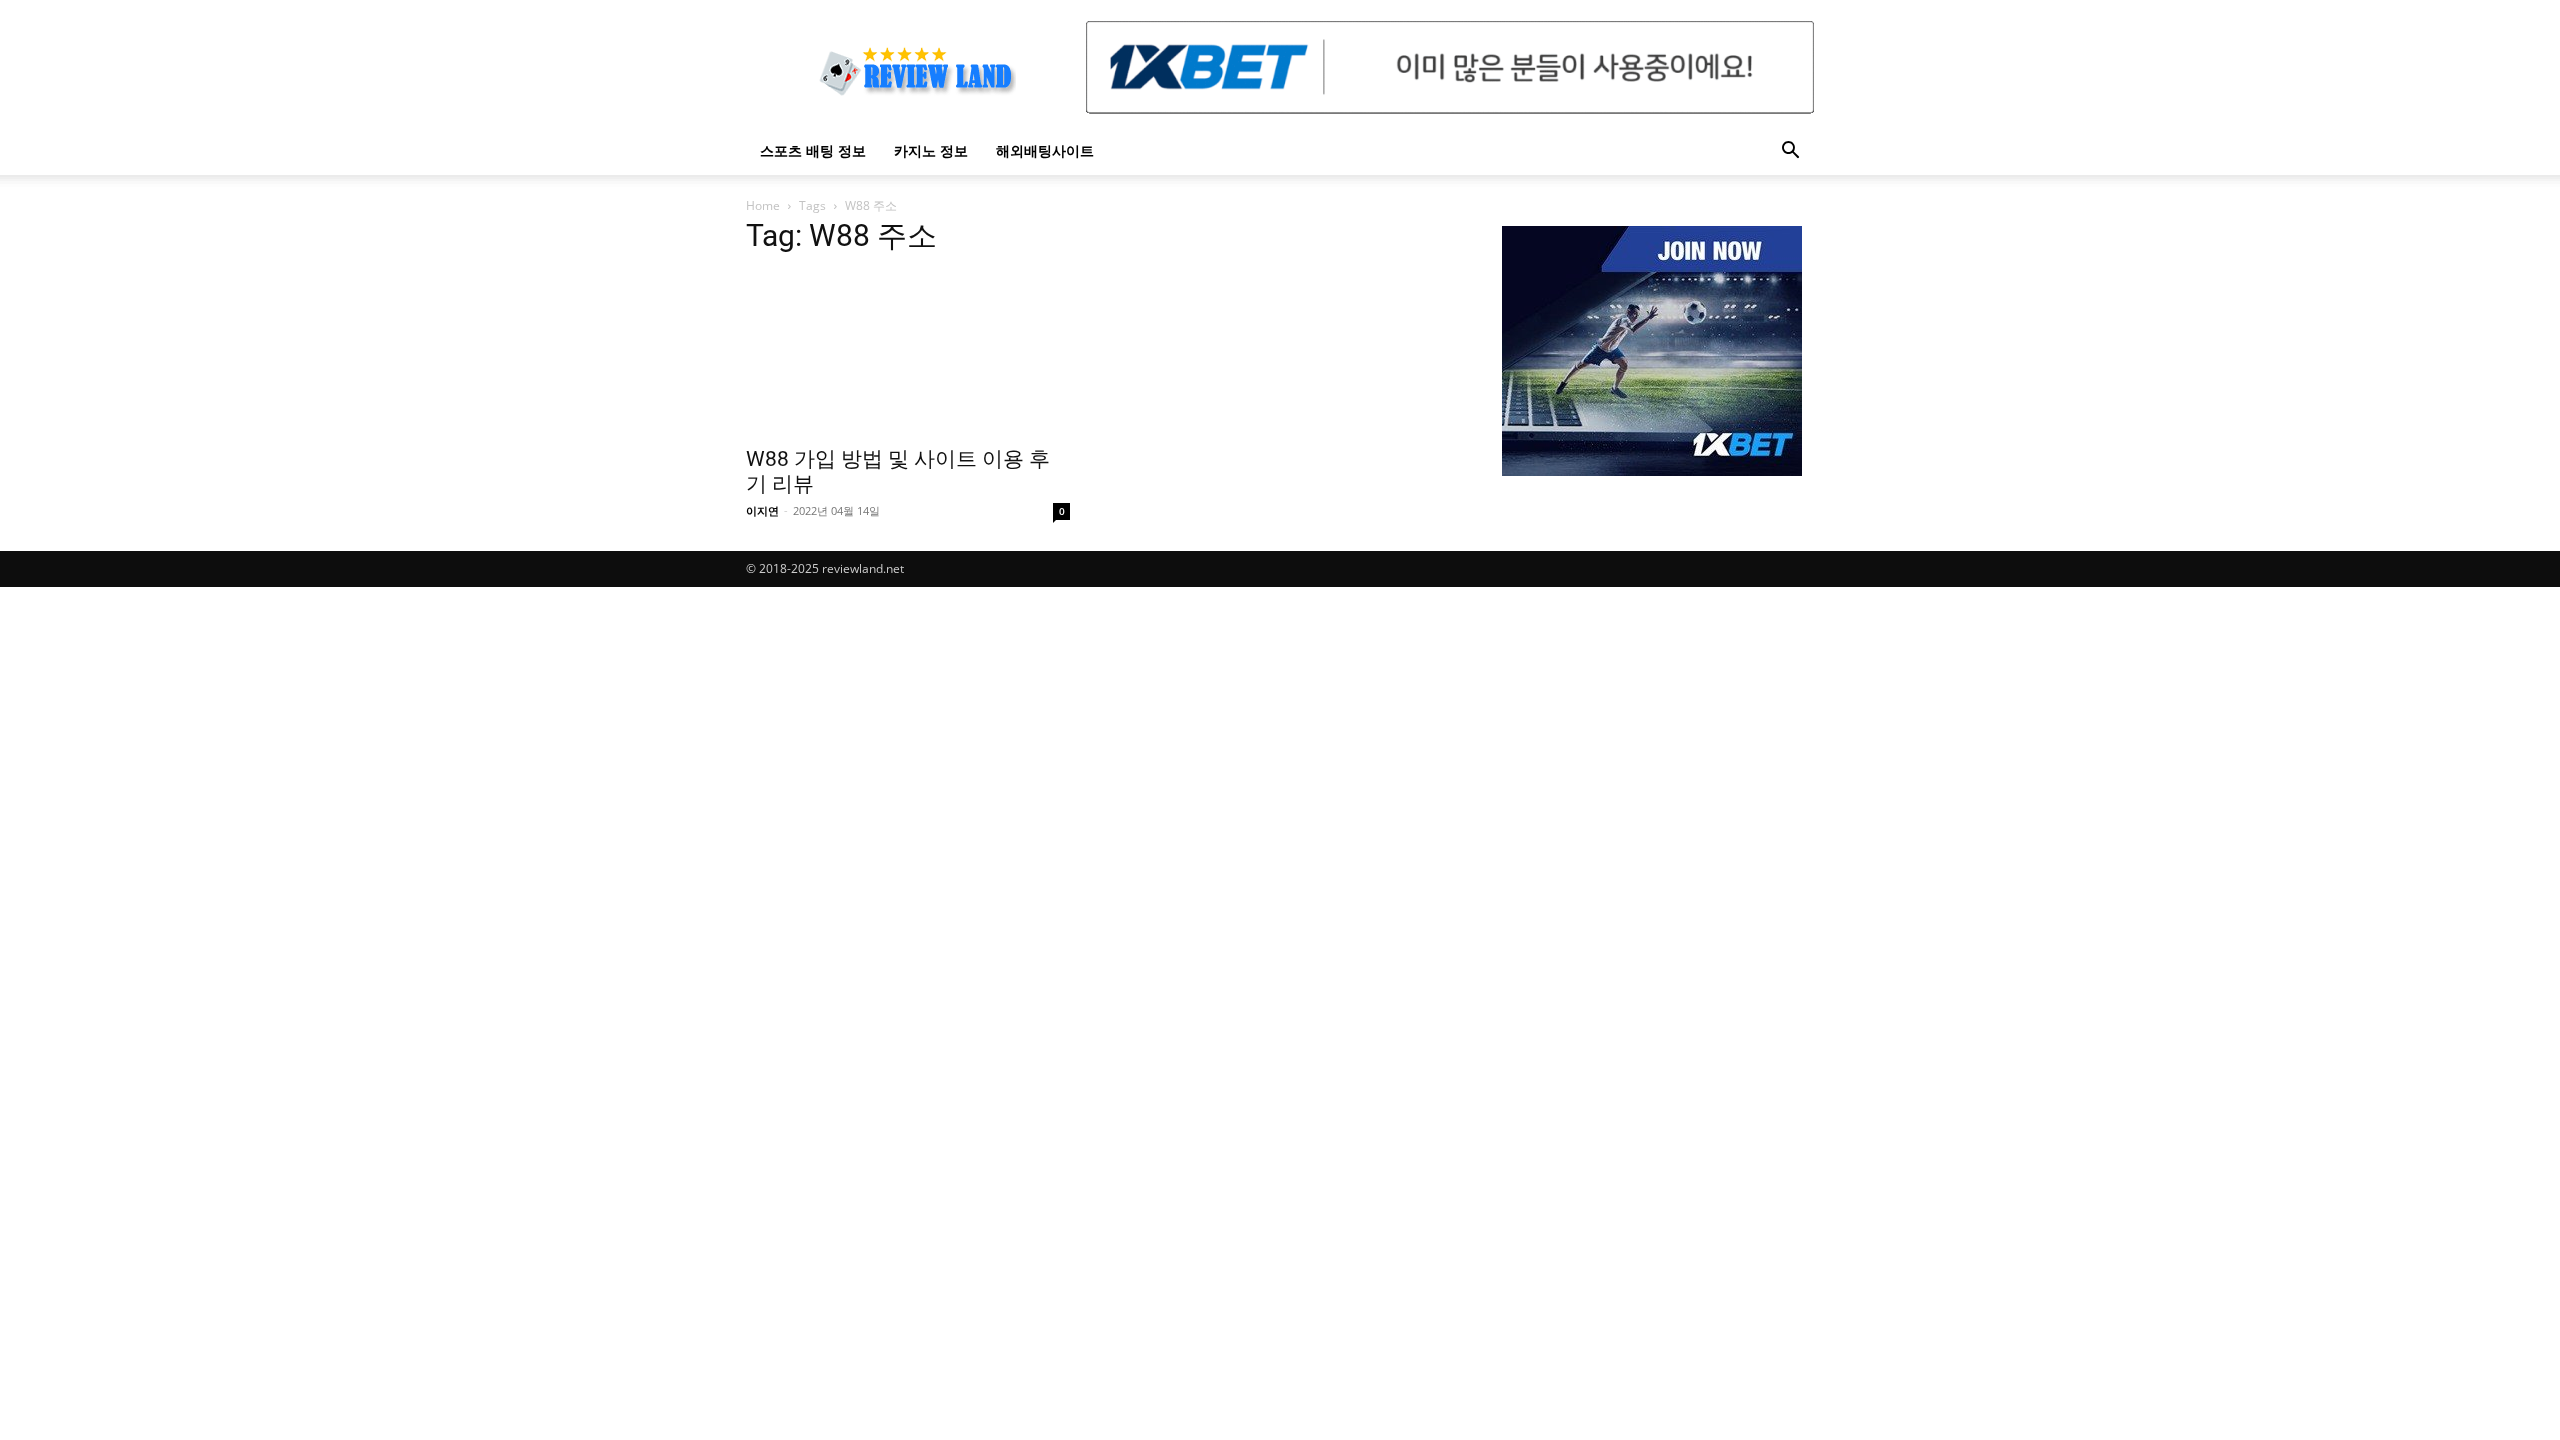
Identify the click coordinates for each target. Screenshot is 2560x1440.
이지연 (762, 510)
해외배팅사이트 (1045, 150)
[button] (1790, 152)
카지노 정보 (931, 150)
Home (763, 205)
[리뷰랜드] (1652, 351)
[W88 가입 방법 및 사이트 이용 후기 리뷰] (908, 354)
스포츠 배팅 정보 (813, 150)
